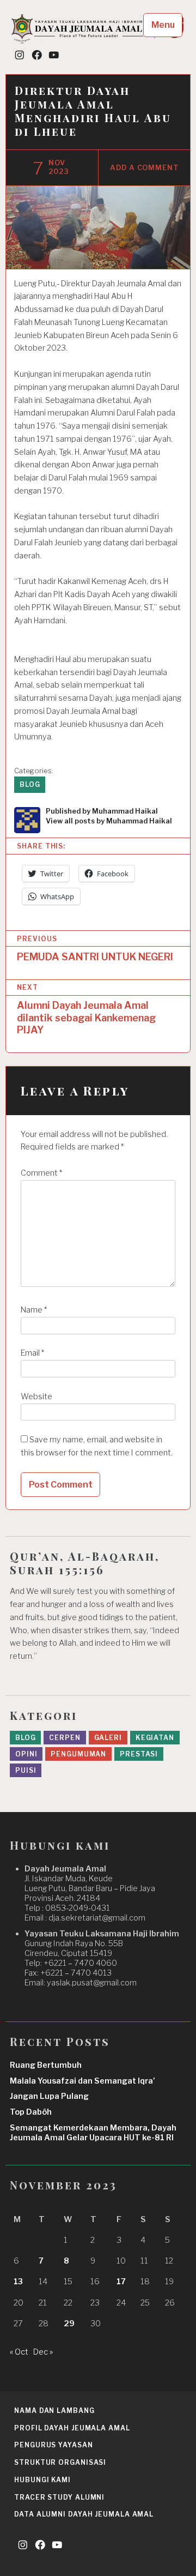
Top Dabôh (31, 2112)
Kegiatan (155, 1738)
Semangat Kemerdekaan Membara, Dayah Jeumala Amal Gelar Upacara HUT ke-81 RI (93, 2133)
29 (69, 2324)
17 (121, 2282)
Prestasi (139, 1754)
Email (32, 1353)
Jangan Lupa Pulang (49, 2096)
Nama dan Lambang (54, 2411)
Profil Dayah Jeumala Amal (72, 2428)
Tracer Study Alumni (59, 2497)
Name (34, 1310)
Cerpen (65, 1738)
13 (18, 2282)
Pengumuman (78, 1754)
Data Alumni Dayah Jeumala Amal (84, 2514)
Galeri (108, 1738)
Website (36, 1397)
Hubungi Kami (42, 2480)
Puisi (26, 1770)
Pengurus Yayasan (53, 2445)
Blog (30, 784)
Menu (163, 25)
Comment (41, 1173)
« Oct (19, 2352)
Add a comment (145, 168)
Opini (26, 1754)
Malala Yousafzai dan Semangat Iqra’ (82, 2081)
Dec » (43, 2352)
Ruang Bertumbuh (46, 2065)
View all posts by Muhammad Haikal (109, 821)
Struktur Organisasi (60, 2462)
